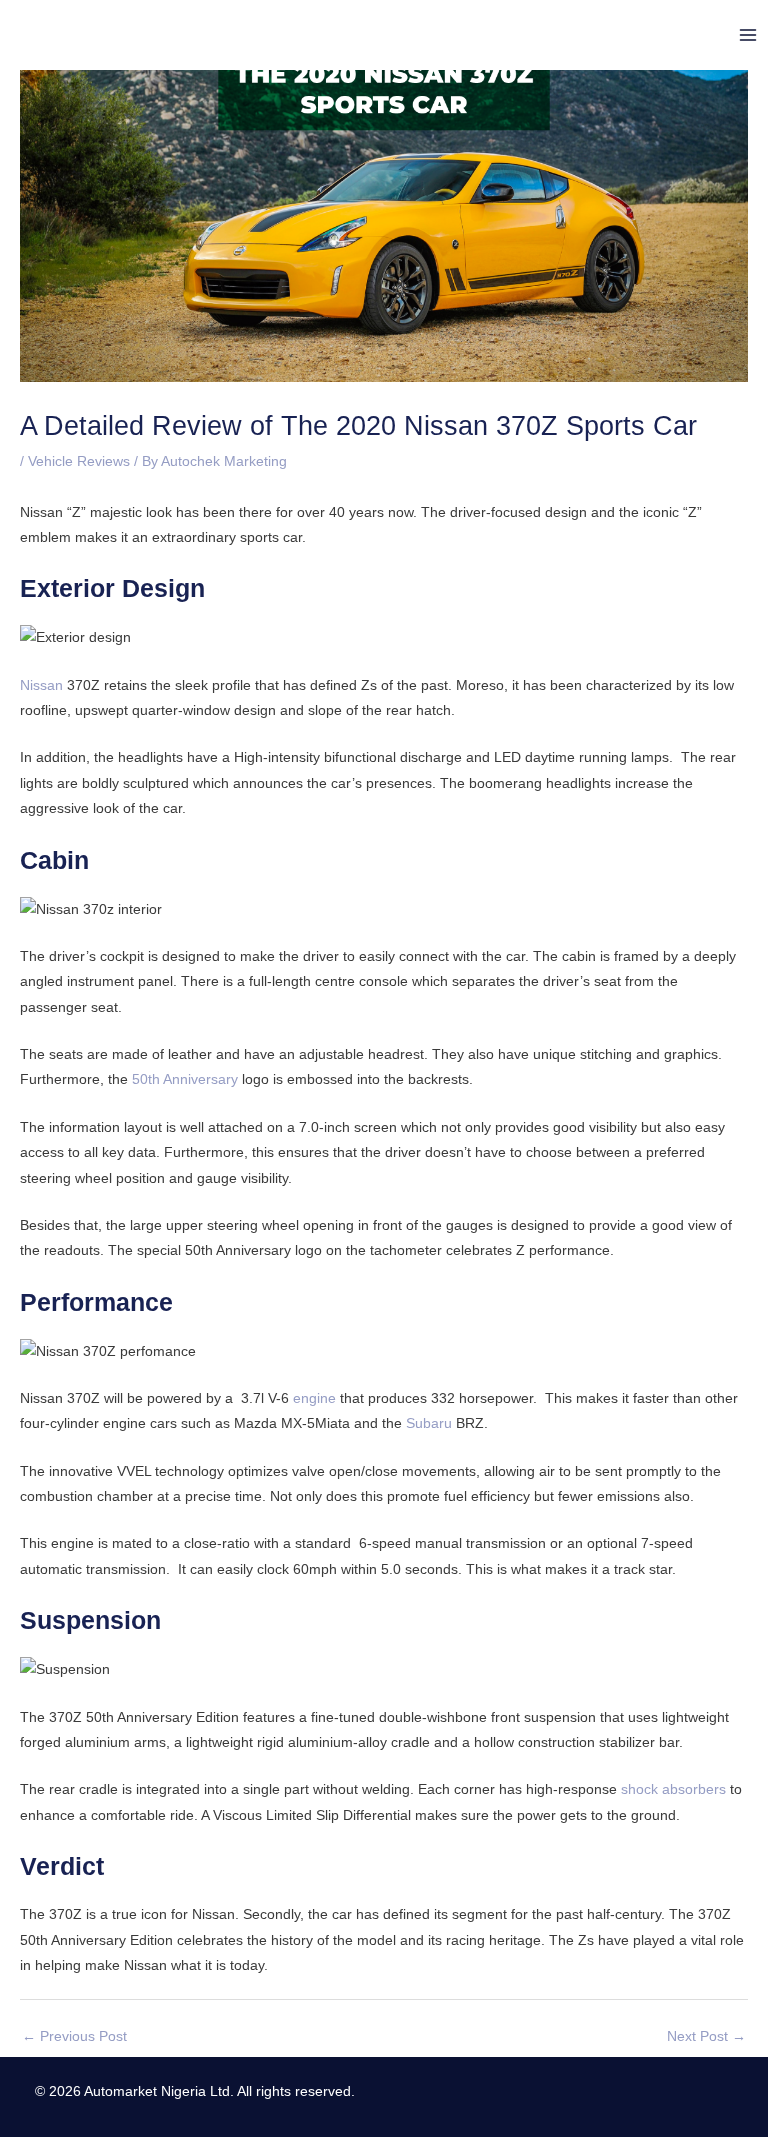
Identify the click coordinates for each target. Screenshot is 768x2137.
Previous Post (74, 2036)
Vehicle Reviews (79, 461)
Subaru (429, 1423)
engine (314, 1398)
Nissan (41, 685)
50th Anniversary (185, 1079)
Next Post (706, 2036)
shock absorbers (673, 1789)
